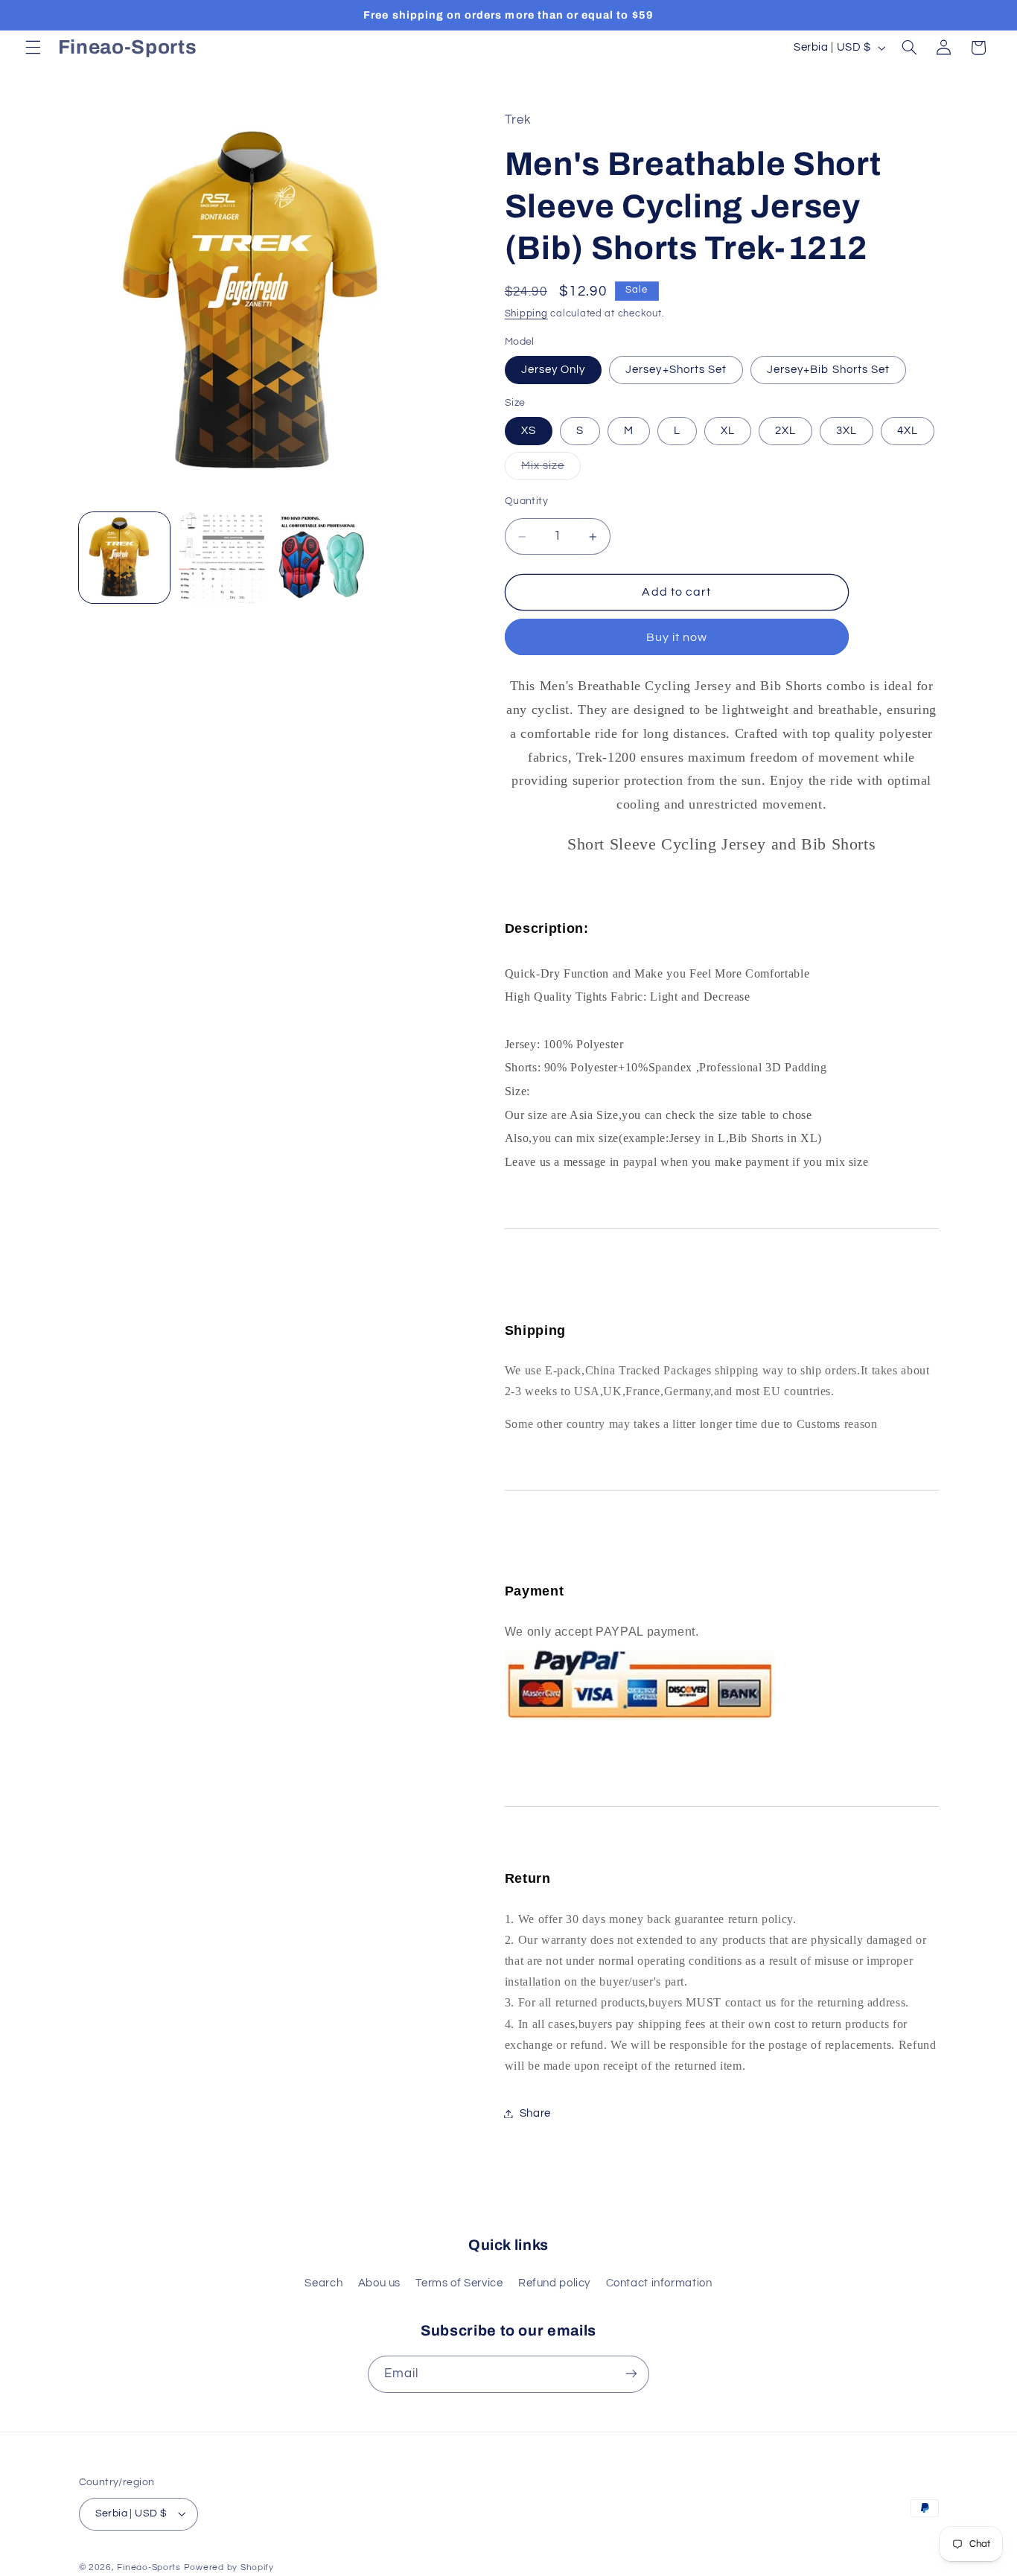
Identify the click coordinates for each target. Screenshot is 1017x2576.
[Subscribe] (631, 2374)
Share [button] (535, 2113)
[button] (33, 48)
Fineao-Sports (149, 2567)
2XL (785, 431)
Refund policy (554, 2284)
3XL (847, 431)
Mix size (551, 470)
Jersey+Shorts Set (676, 370)
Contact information (659, 2284)
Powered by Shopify (229, 2567)
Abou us (379, 2284)
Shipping (526, 314)
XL (728, 431)
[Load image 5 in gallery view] (322, 558)
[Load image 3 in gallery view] (223, 558)
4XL (908, 431)
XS (529, 431)
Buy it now (677, 637)
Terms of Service (459, 2284)
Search (323, 2284)
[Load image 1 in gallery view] (124, 558)
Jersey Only (554, 370)
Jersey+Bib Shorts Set (828, 370)
